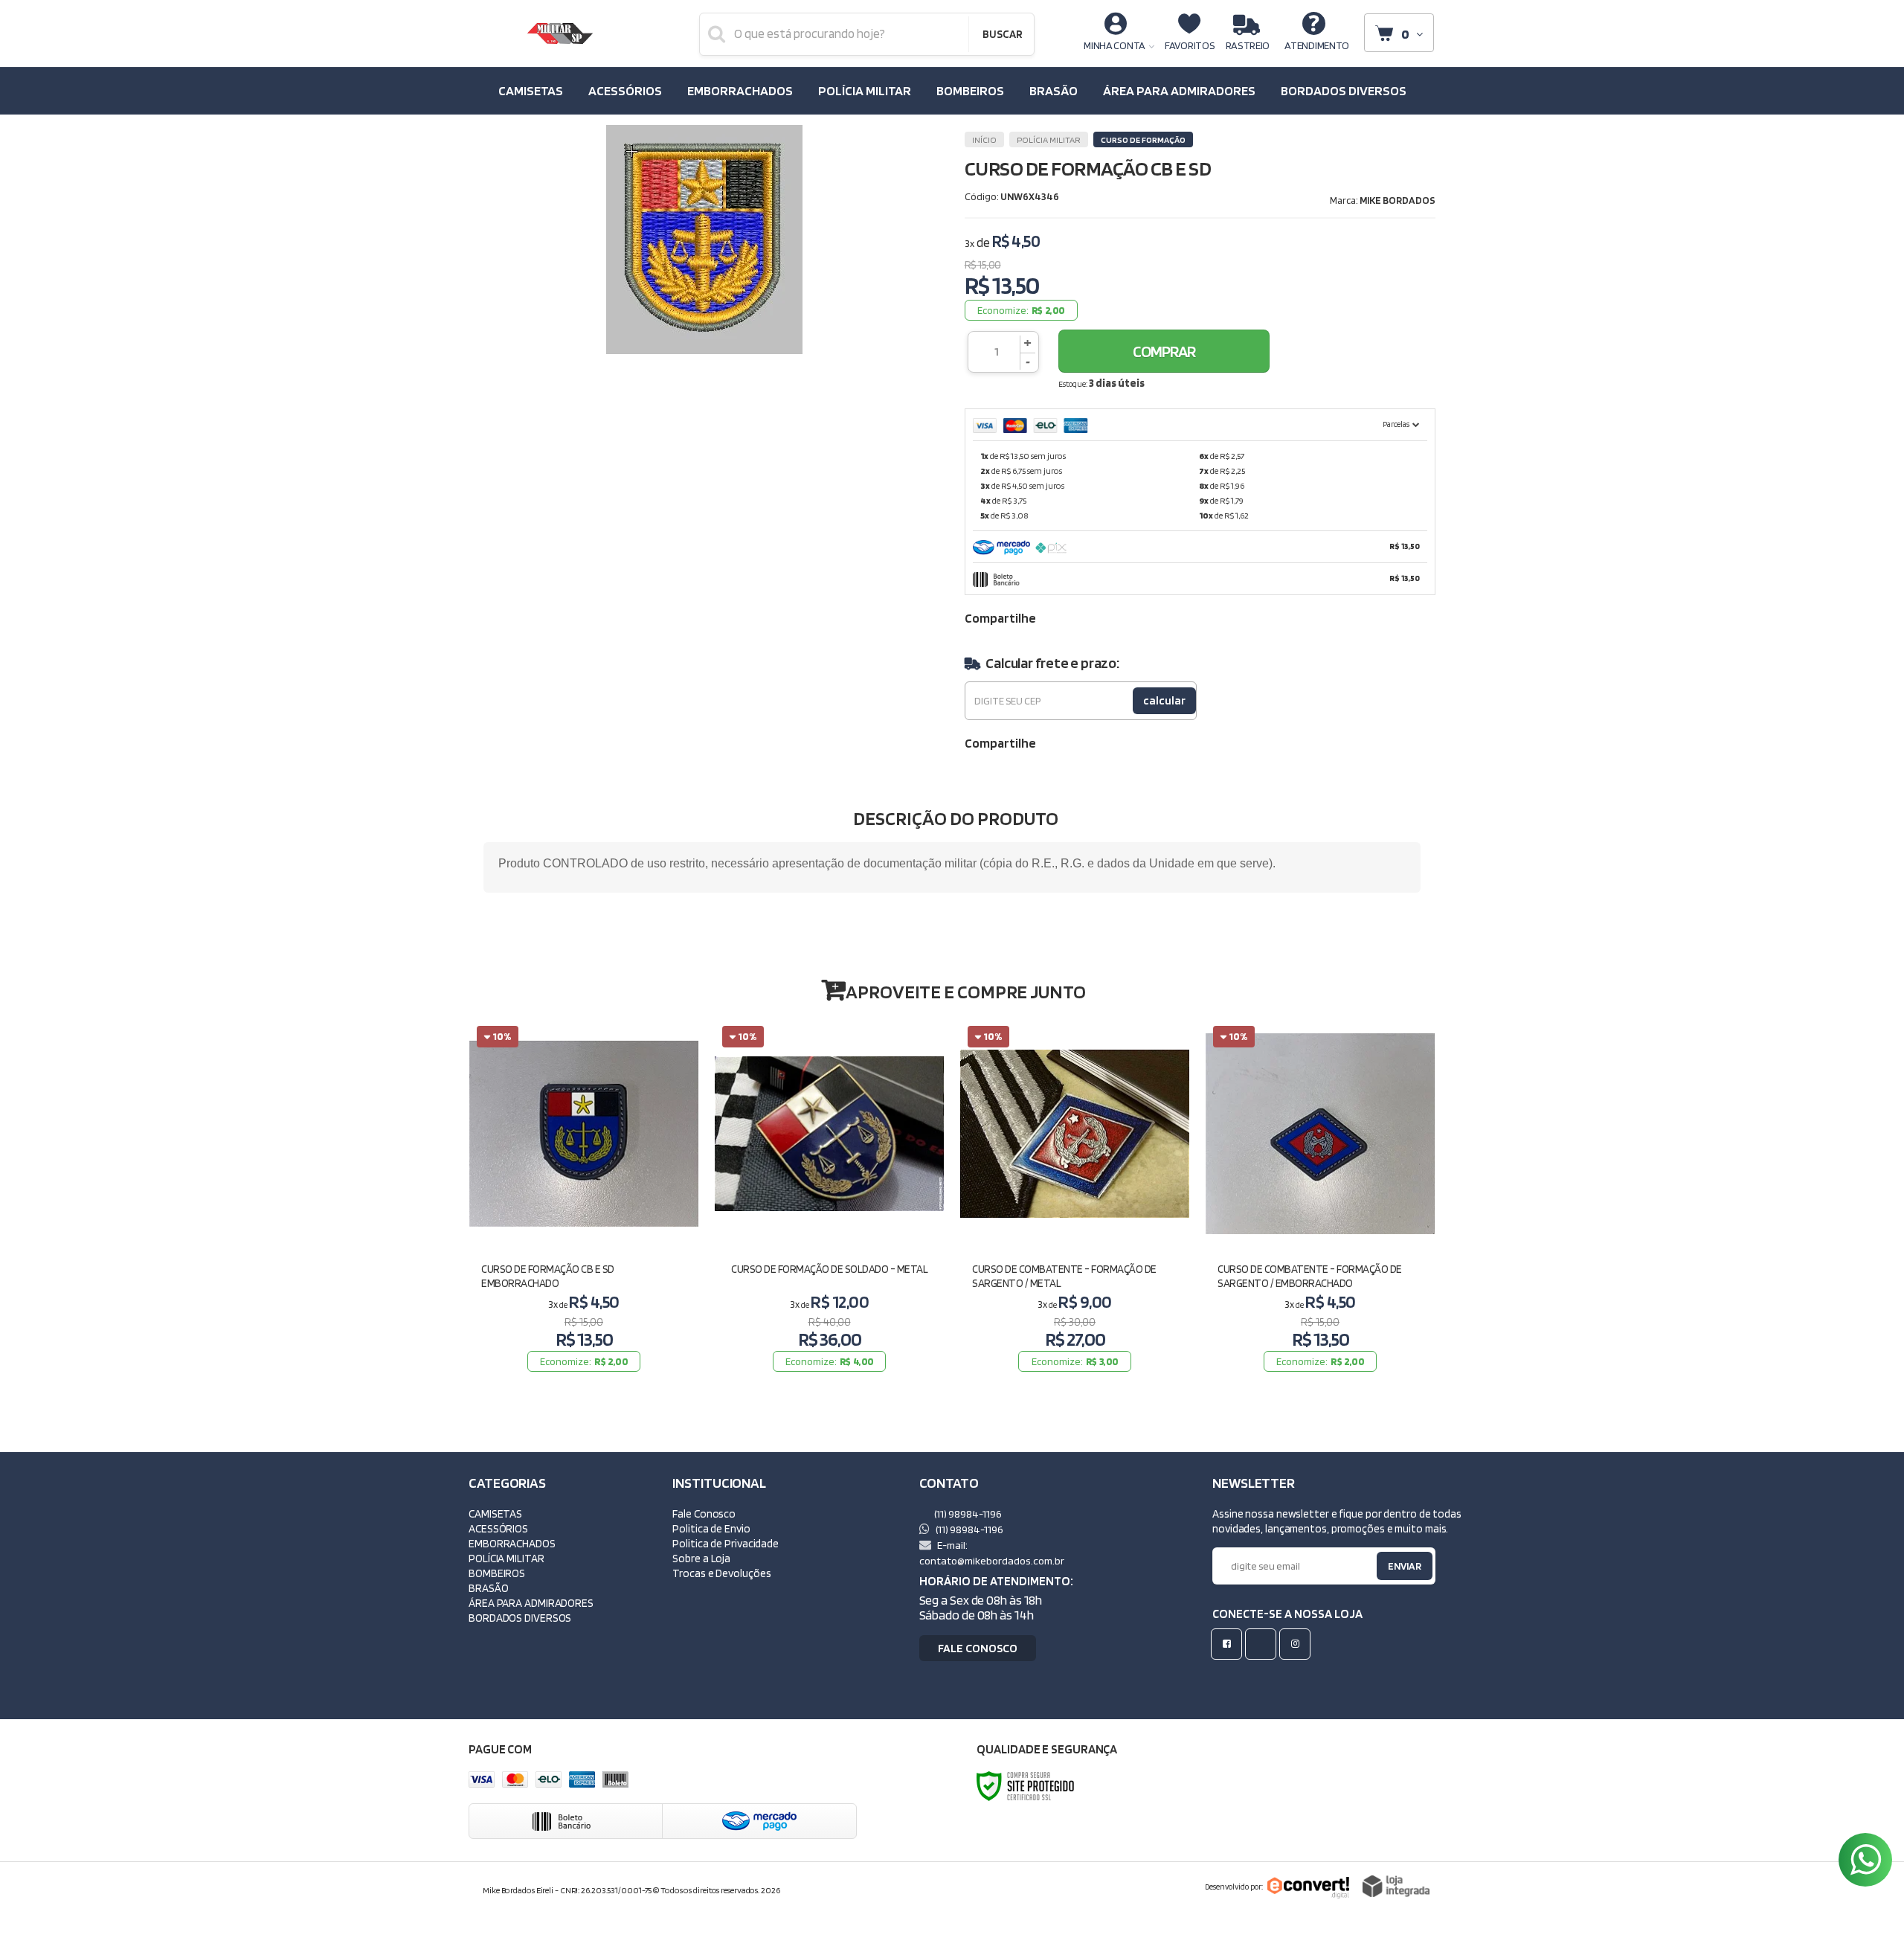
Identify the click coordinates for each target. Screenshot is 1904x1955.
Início (984, 139)
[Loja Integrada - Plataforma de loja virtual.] (1396, 1886)
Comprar (1164, 351)
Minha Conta (1115, 45)
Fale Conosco (704, 1513)
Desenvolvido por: (1234, 1887)
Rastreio (1248, 45)
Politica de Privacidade (726, 1543)
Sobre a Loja (701, 1558)
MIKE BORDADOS (1398, 200)
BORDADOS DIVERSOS (520, 1618)
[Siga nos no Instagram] (1298, 1644)
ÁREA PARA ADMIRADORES (531, 1603)
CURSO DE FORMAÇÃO (1143, 139)
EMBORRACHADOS (512, 1543)
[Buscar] (1002, 34)
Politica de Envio (711, 1528)
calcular (1164, 700)
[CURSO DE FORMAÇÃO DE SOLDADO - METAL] (829, 1198)
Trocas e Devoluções (721, 1573)
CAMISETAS (495, 1513)
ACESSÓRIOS (498, 1528)
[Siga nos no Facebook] (1229, 1644)
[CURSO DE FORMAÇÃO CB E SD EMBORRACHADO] (584, 1198)
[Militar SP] (560, 33)
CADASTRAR (1389, 1569)
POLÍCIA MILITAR (1049, 139)
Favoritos (1190, 45)
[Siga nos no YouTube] (1264, 1644)
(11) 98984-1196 (967, 1513)
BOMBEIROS (497, 1573)
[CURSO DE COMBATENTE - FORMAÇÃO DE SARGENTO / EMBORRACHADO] (1320, 1198)
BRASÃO (488, 1588)
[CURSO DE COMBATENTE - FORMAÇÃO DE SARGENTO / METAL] (1075, 1198)
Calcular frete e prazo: (1052, 663)
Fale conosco (978, 1648)
